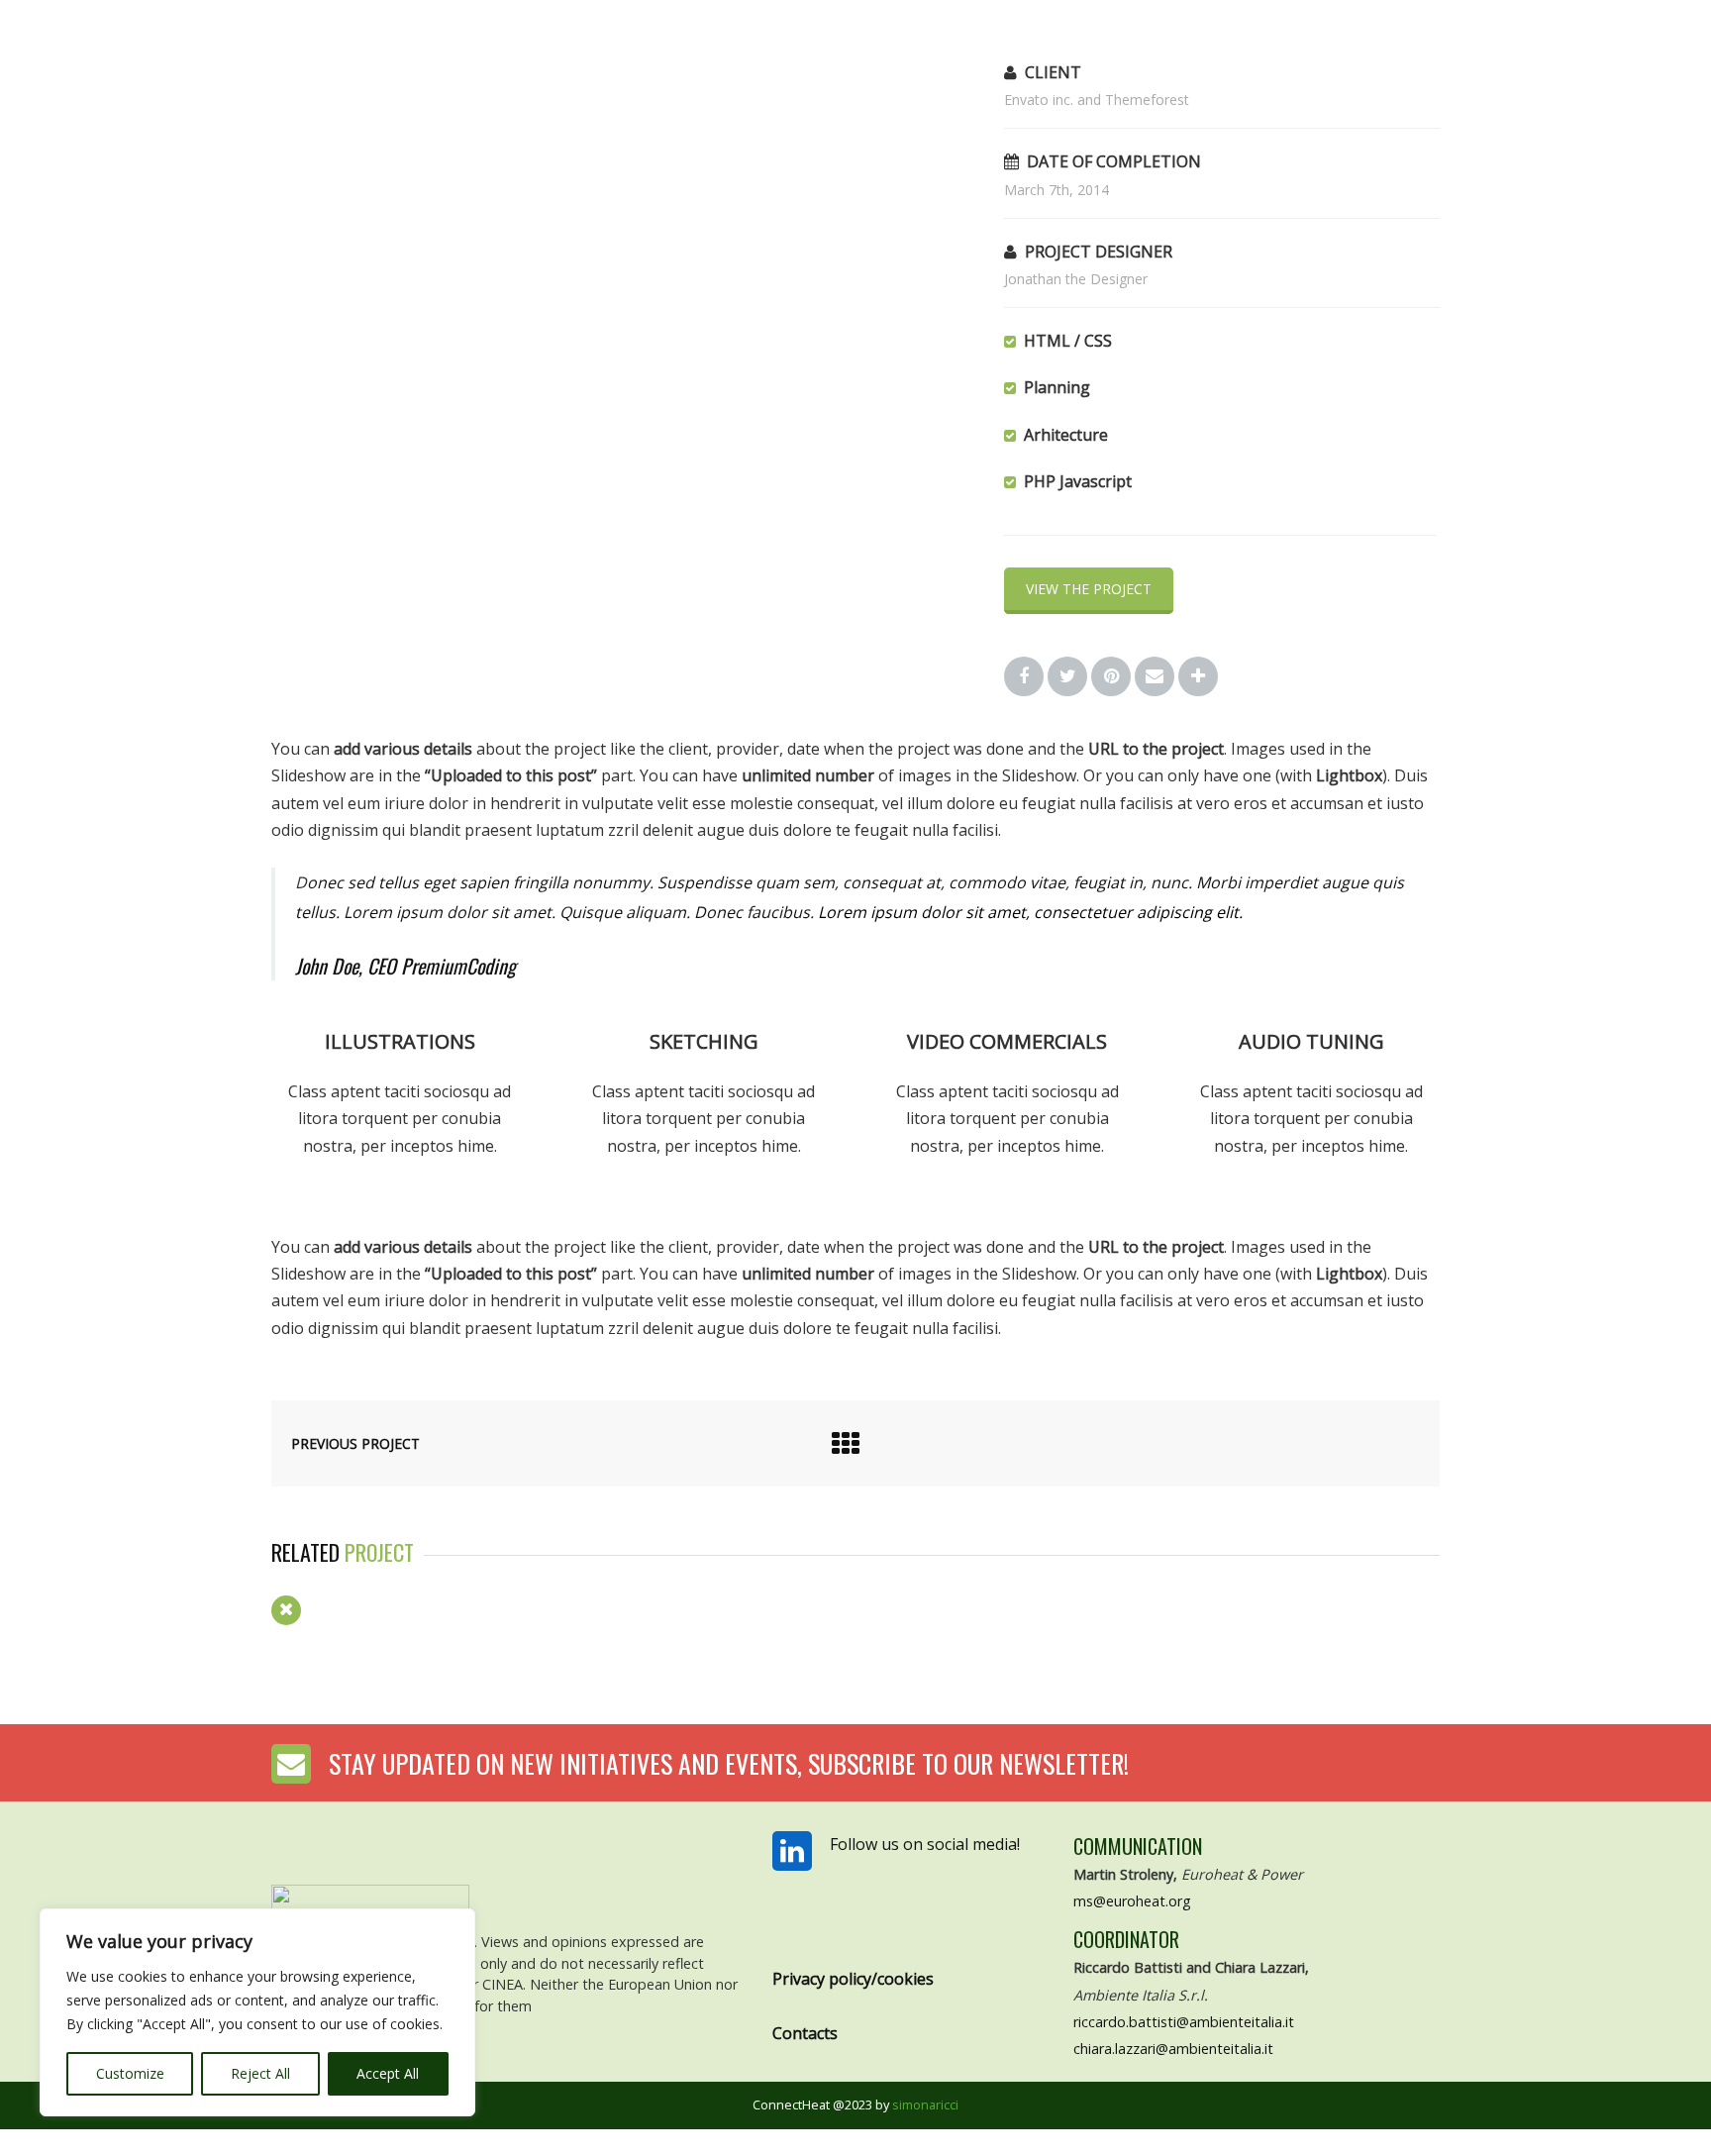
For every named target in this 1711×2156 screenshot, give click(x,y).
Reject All (260, 2073)
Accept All (388, 2073)
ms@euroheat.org (1132, 1901)
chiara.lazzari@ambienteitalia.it (1173, 2049)
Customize (130, 2073)
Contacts (805, 2033)
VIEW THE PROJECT (1089, 589)
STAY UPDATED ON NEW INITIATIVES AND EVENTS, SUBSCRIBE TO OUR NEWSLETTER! (729, 1763)
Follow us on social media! (925, 1844)
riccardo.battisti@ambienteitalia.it (1184, 2022)
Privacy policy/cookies (853, 1979)
